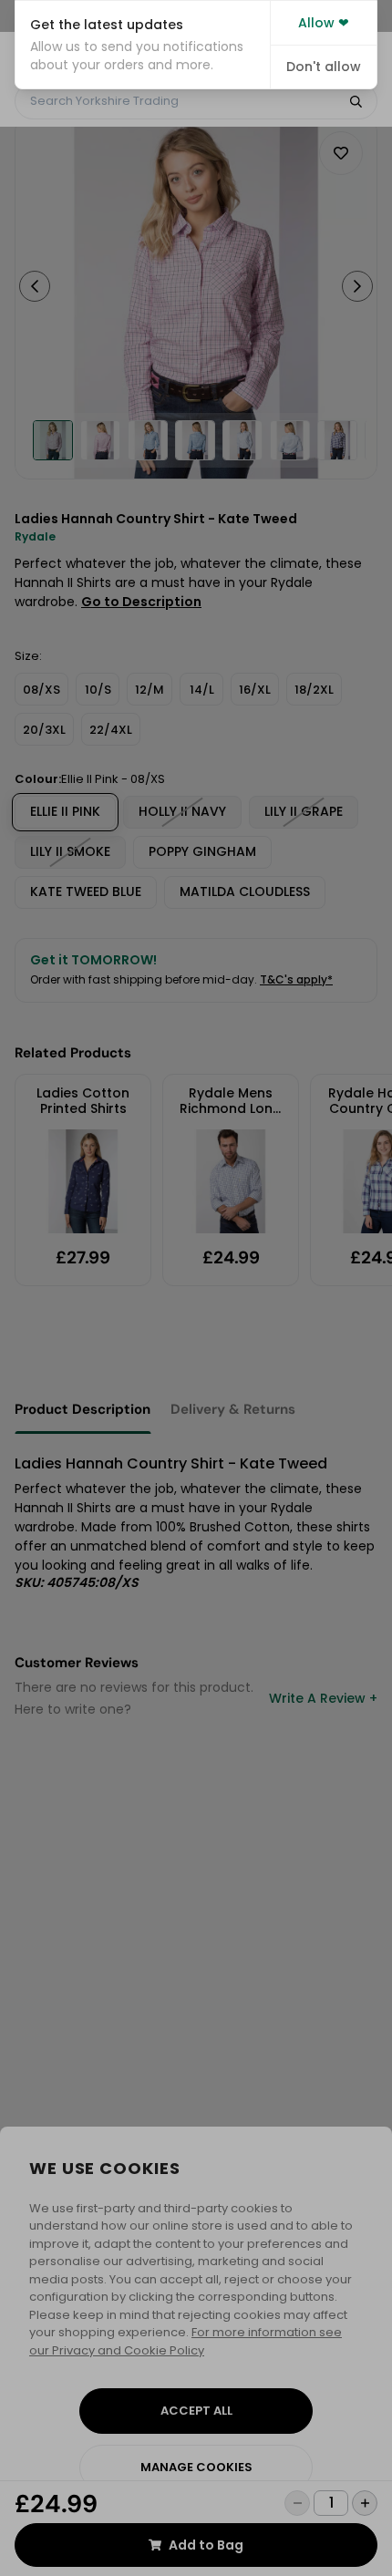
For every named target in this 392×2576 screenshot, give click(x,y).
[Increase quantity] (365, 2503)
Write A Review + (323, 1698)
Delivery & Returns (233, 1409)
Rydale (35, 536)
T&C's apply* (296, 979)
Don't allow (324, 67)
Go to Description (141, 602)
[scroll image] (53, 440)
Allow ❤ (324, 23)
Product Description (83, 1409)
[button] (143, 45)
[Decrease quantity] (297, 2503)
